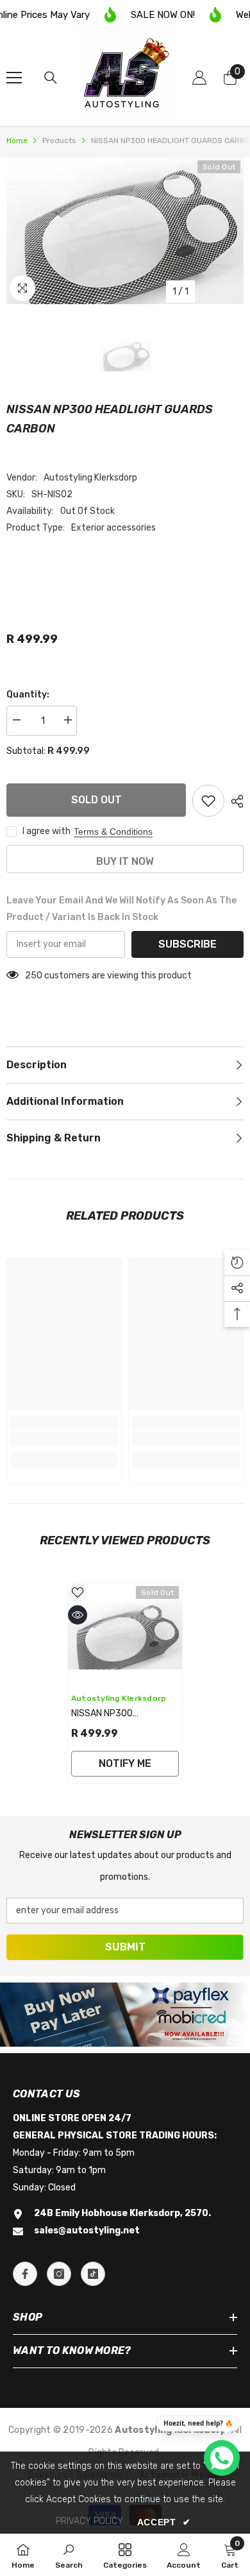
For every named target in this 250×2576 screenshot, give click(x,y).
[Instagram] (59, 2274)
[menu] (14, 78)
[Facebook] (25, 2274)
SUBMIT (125, 1947)
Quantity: (28, 695)
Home (17, 141)
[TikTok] (93, 2274)
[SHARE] (234, 801)
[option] (125, 231)
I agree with (46, 831)
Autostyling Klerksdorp (90, 478)
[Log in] (199, 78)
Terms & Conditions (113, 832)
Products (59, 141)
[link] (64, 1438)
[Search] (51, 78)
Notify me (125, 1763)
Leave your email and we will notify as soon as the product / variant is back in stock (121, 909)
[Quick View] (78, 1615)
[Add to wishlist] (208, 801)
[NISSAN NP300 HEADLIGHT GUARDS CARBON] (125, 1634)
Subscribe (188, 944)
